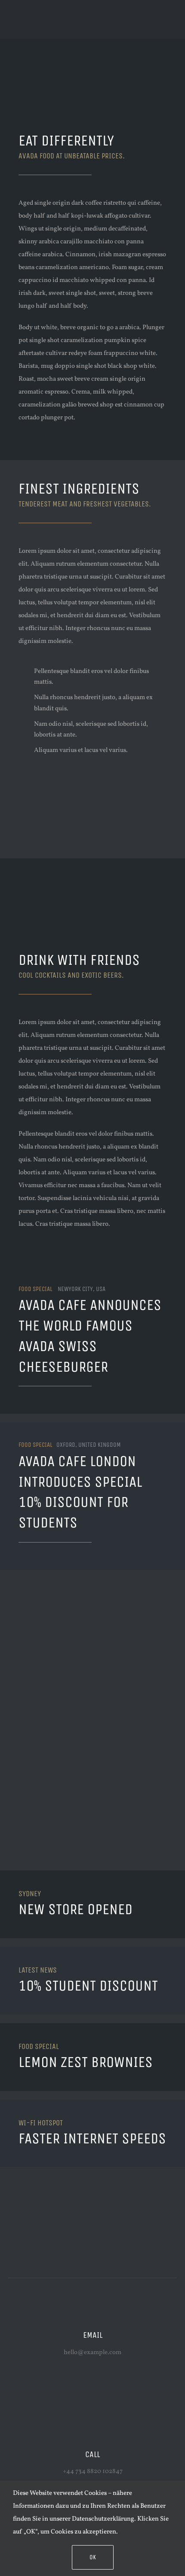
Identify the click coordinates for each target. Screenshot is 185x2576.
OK (93, 2557)
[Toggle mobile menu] (169, 26)
